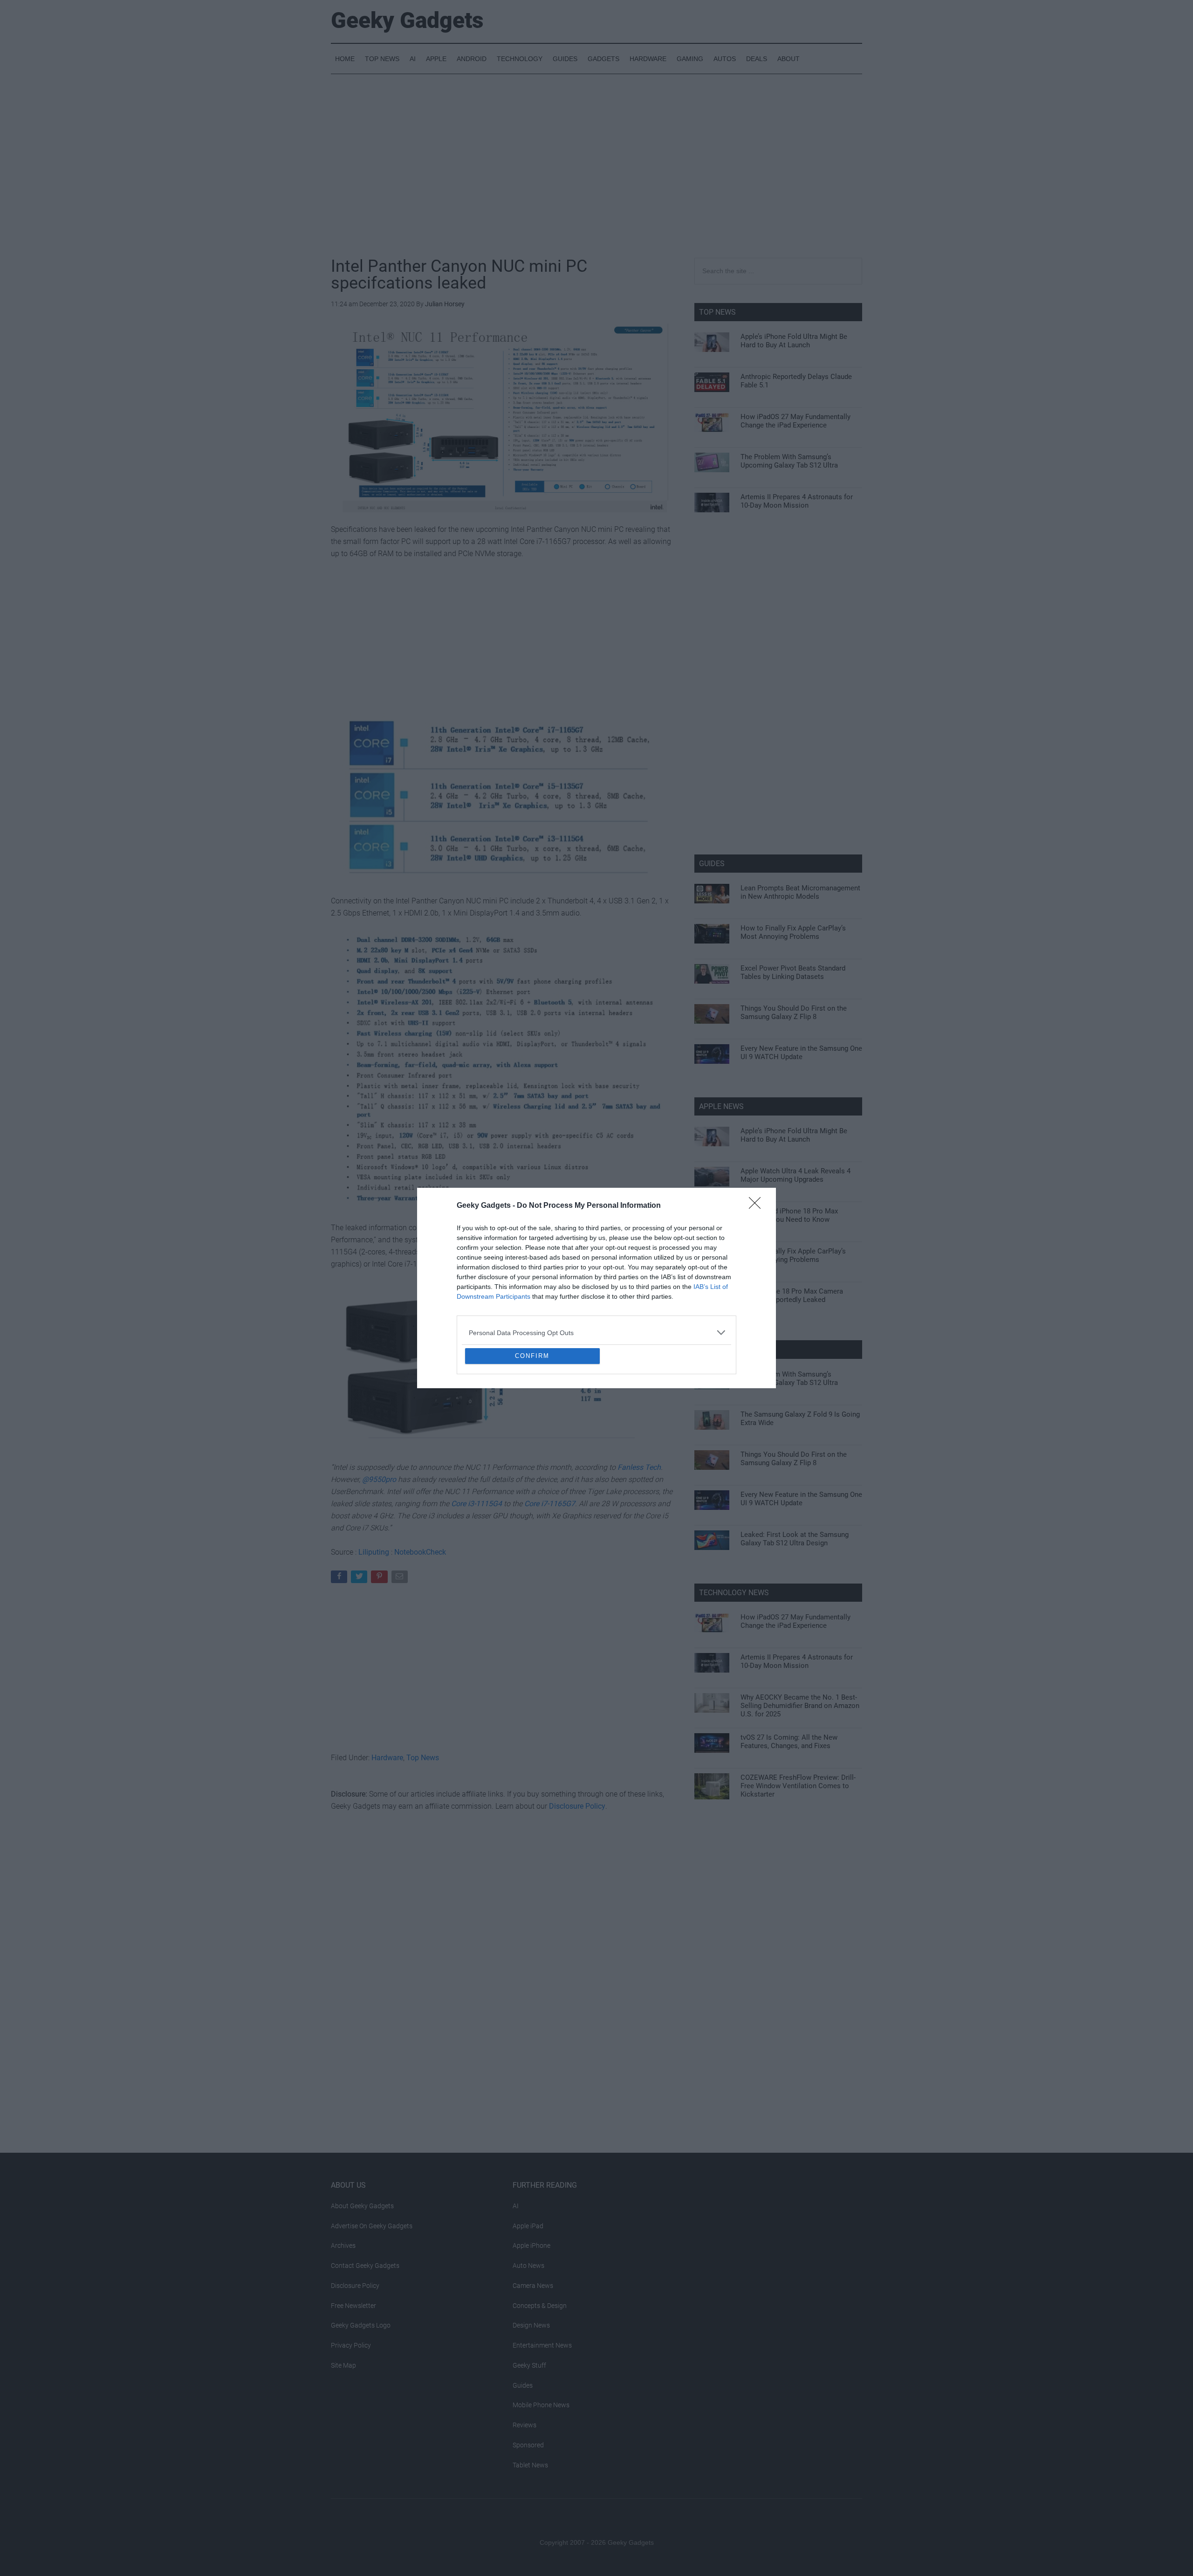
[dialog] (596, 1288)
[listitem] (596, 1265)
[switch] (712, 1285)
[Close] (758, 1138)
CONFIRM (532, 1423)
